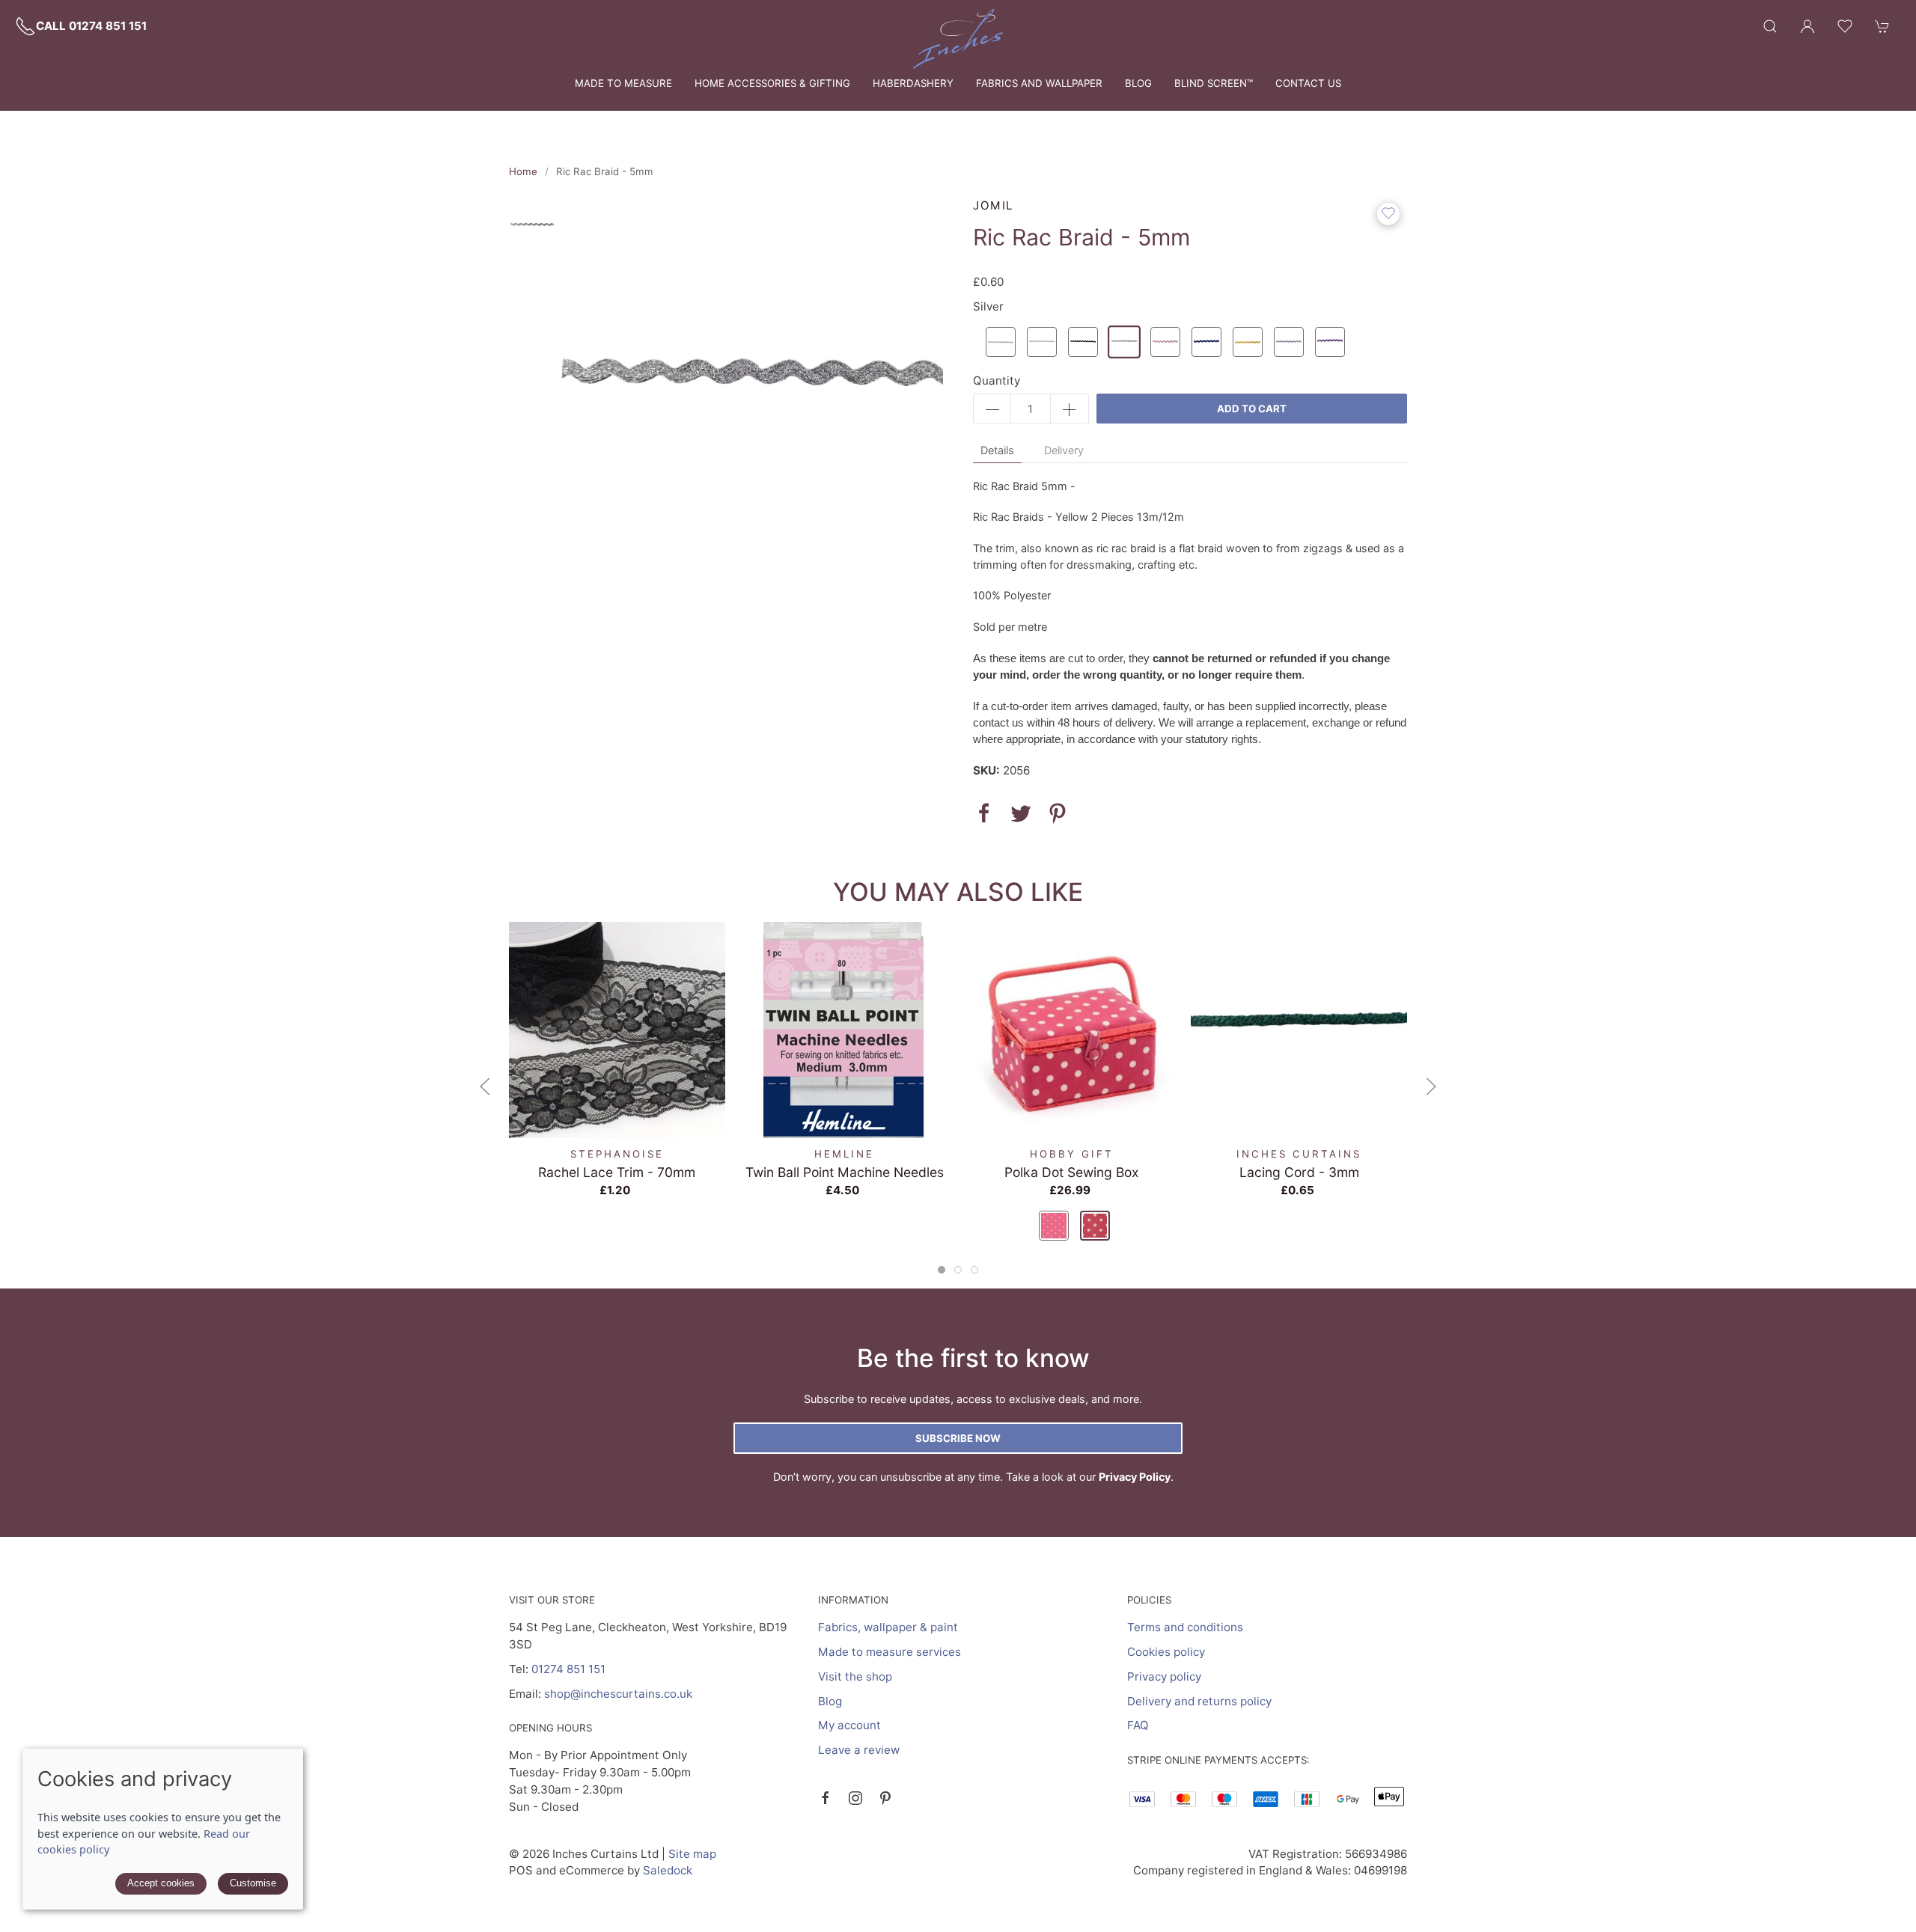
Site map (692, 1854)
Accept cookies (161, 1883)
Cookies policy (1166, 1652)
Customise (253, 1883)
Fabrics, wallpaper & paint (888, 1627)
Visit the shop (855, 1676)
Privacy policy (1164, 1676)
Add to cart (1252, 409)
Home (523, 171)
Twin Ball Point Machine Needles (845, 1171)
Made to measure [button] (623, 83)
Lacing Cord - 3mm (1299, 1171)
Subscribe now (958, 1438)
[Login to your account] (1807, 26)
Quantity (997, 380)
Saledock (668, 1870)
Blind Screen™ (1214, 83)
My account (849, 1725)
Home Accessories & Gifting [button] (772, 83)
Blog (1138, 83)
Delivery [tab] (1064, 450)
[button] (1770, 26)
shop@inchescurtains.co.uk (618, 1694)
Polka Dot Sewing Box (1071, 1171)
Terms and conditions (1185, 1627)
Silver (988, 306)
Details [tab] (997, 450)
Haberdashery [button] (913, 83)
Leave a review (859, 1750)
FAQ (1138, 1725)
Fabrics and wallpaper (1039, 83)
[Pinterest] (885, 1798)
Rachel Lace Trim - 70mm (617, 1171)
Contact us (1308, 83)
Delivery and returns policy (1199, 1701)
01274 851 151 (568, 1669)
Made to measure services (890, 1652)
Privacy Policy (1135, 1477)
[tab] (942, 1270)
